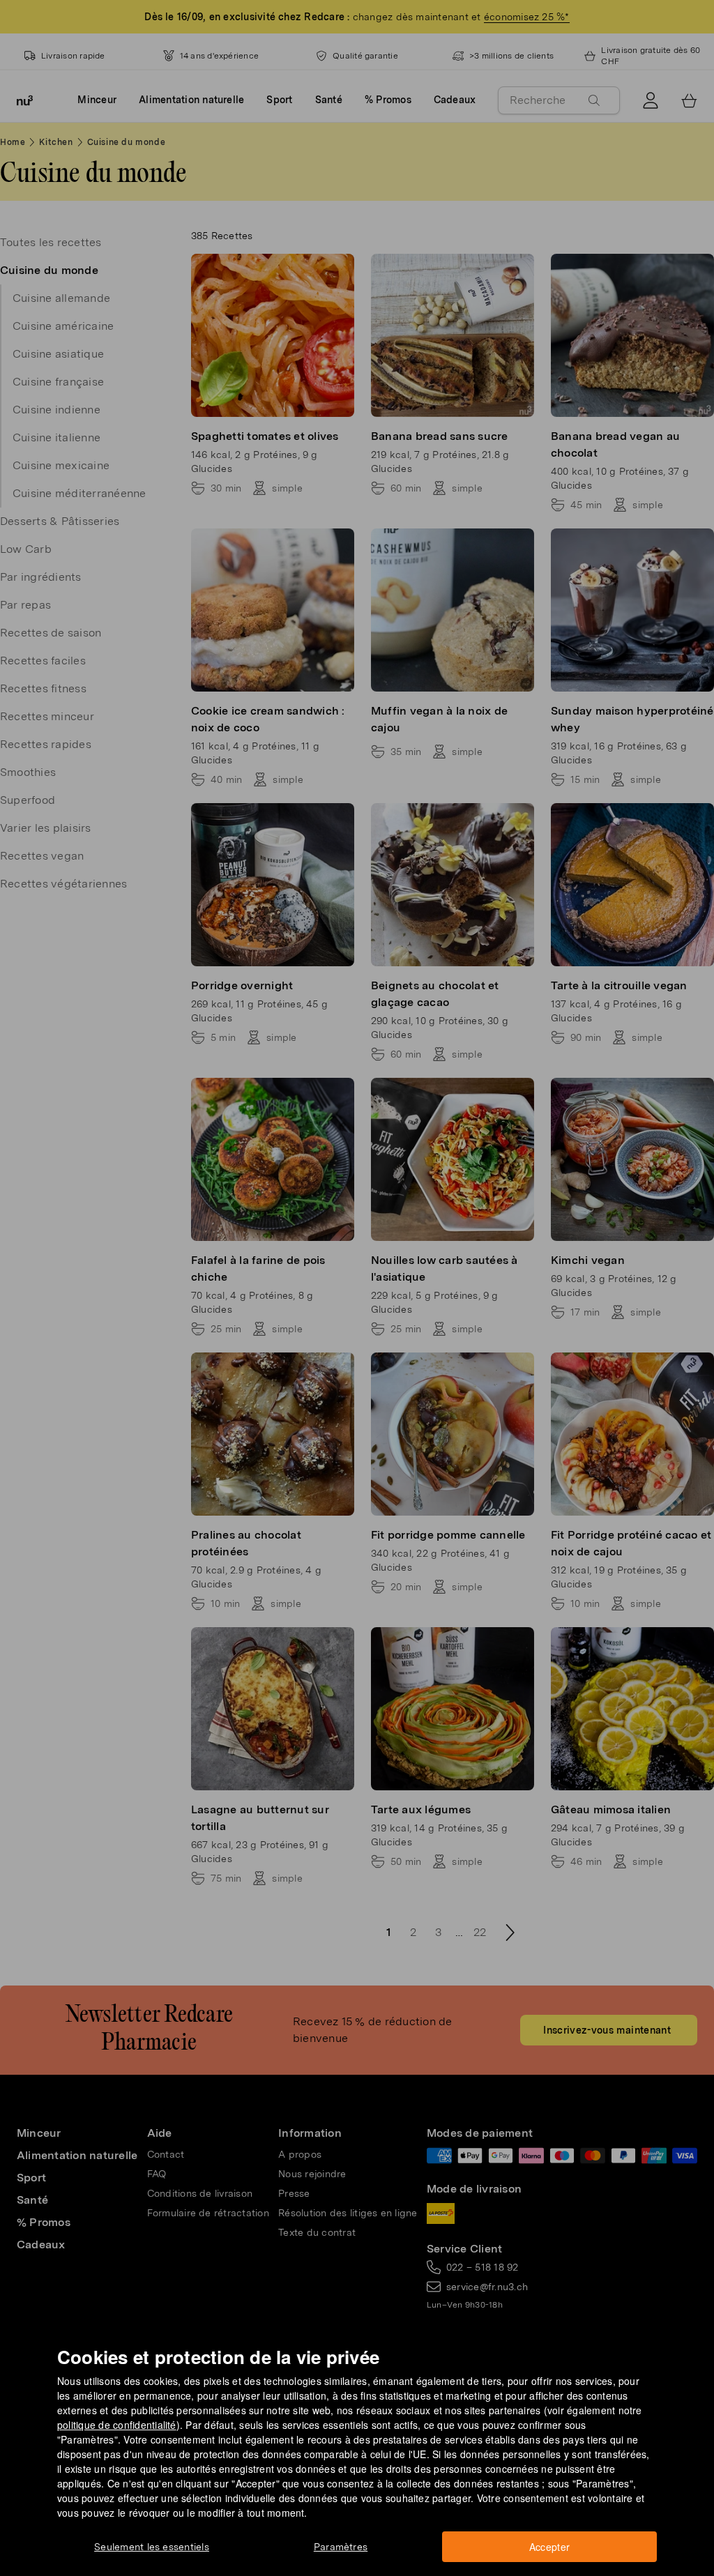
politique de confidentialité (117, 2425)
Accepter (550, 2547)
